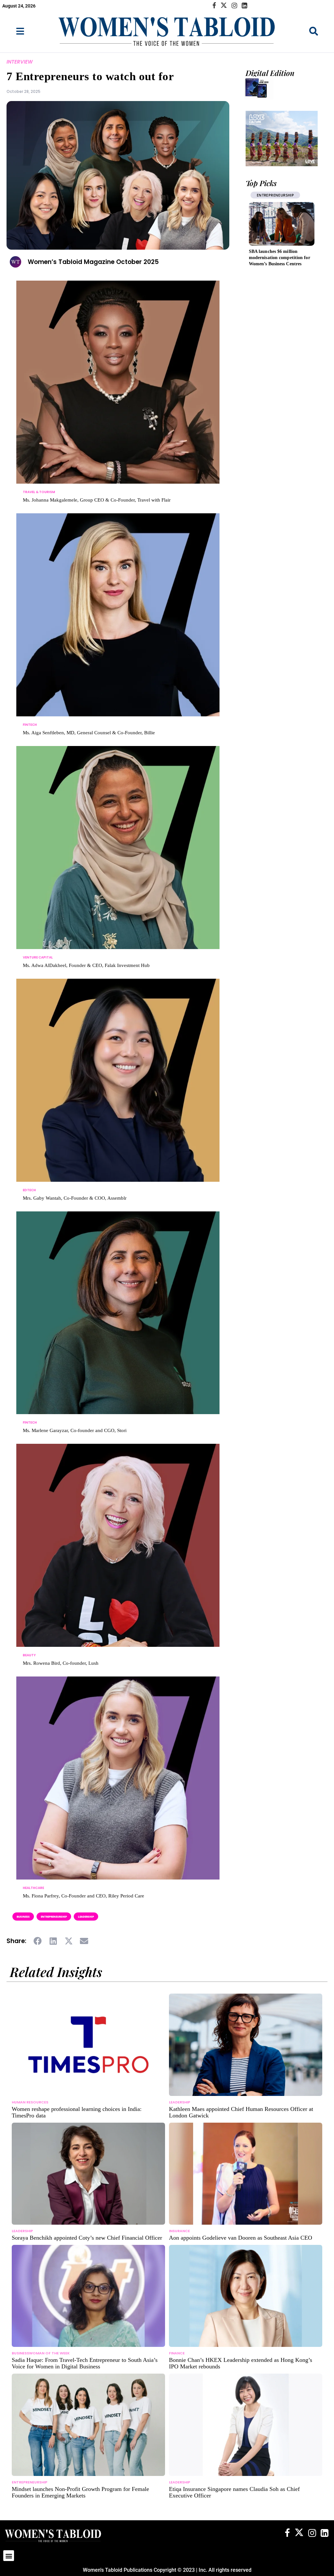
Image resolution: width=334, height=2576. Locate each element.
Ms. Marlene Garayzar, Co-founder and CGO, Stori (75, 1430)
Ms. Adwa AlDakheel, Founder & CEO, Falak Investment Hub (86, 965)
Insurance (179, 2231)
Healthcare (268, 195)
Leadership (86, 1917)
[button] (38, 1941)
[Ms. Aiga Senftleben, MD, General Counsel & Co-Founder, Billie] (118, 628)
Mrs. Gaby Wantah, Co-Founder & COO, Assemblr (75, 1198)
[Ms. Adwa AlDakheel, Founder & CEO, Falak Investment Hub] (118, 861)
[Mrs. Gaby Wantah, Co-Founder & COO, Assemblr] (118, 1093)
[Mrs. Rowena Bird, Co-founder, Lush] (118, 1559)
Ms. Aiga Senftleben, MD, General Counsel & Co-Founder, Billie (89, 733)
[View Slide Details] (282, 139)
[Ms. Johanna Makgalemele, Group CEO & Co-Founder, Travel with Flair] (118, 395)
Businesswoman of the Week (41, 2353)
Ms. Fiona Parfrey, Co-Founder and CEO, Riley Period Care (83, 1896)
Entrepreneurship (54, 1917)
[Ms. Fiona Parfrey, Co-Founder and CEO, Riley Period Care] (118, 1791)
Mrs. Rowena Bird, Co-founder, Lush (61, 1663)
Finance (177, 2353)
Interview (20, 62)
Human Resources (30, 2102)
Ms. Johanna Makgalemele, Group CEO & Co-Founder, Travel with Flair (97, 500)
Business (23, 1917)
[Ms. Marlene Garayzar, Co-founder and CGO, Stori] (118, 1326)
